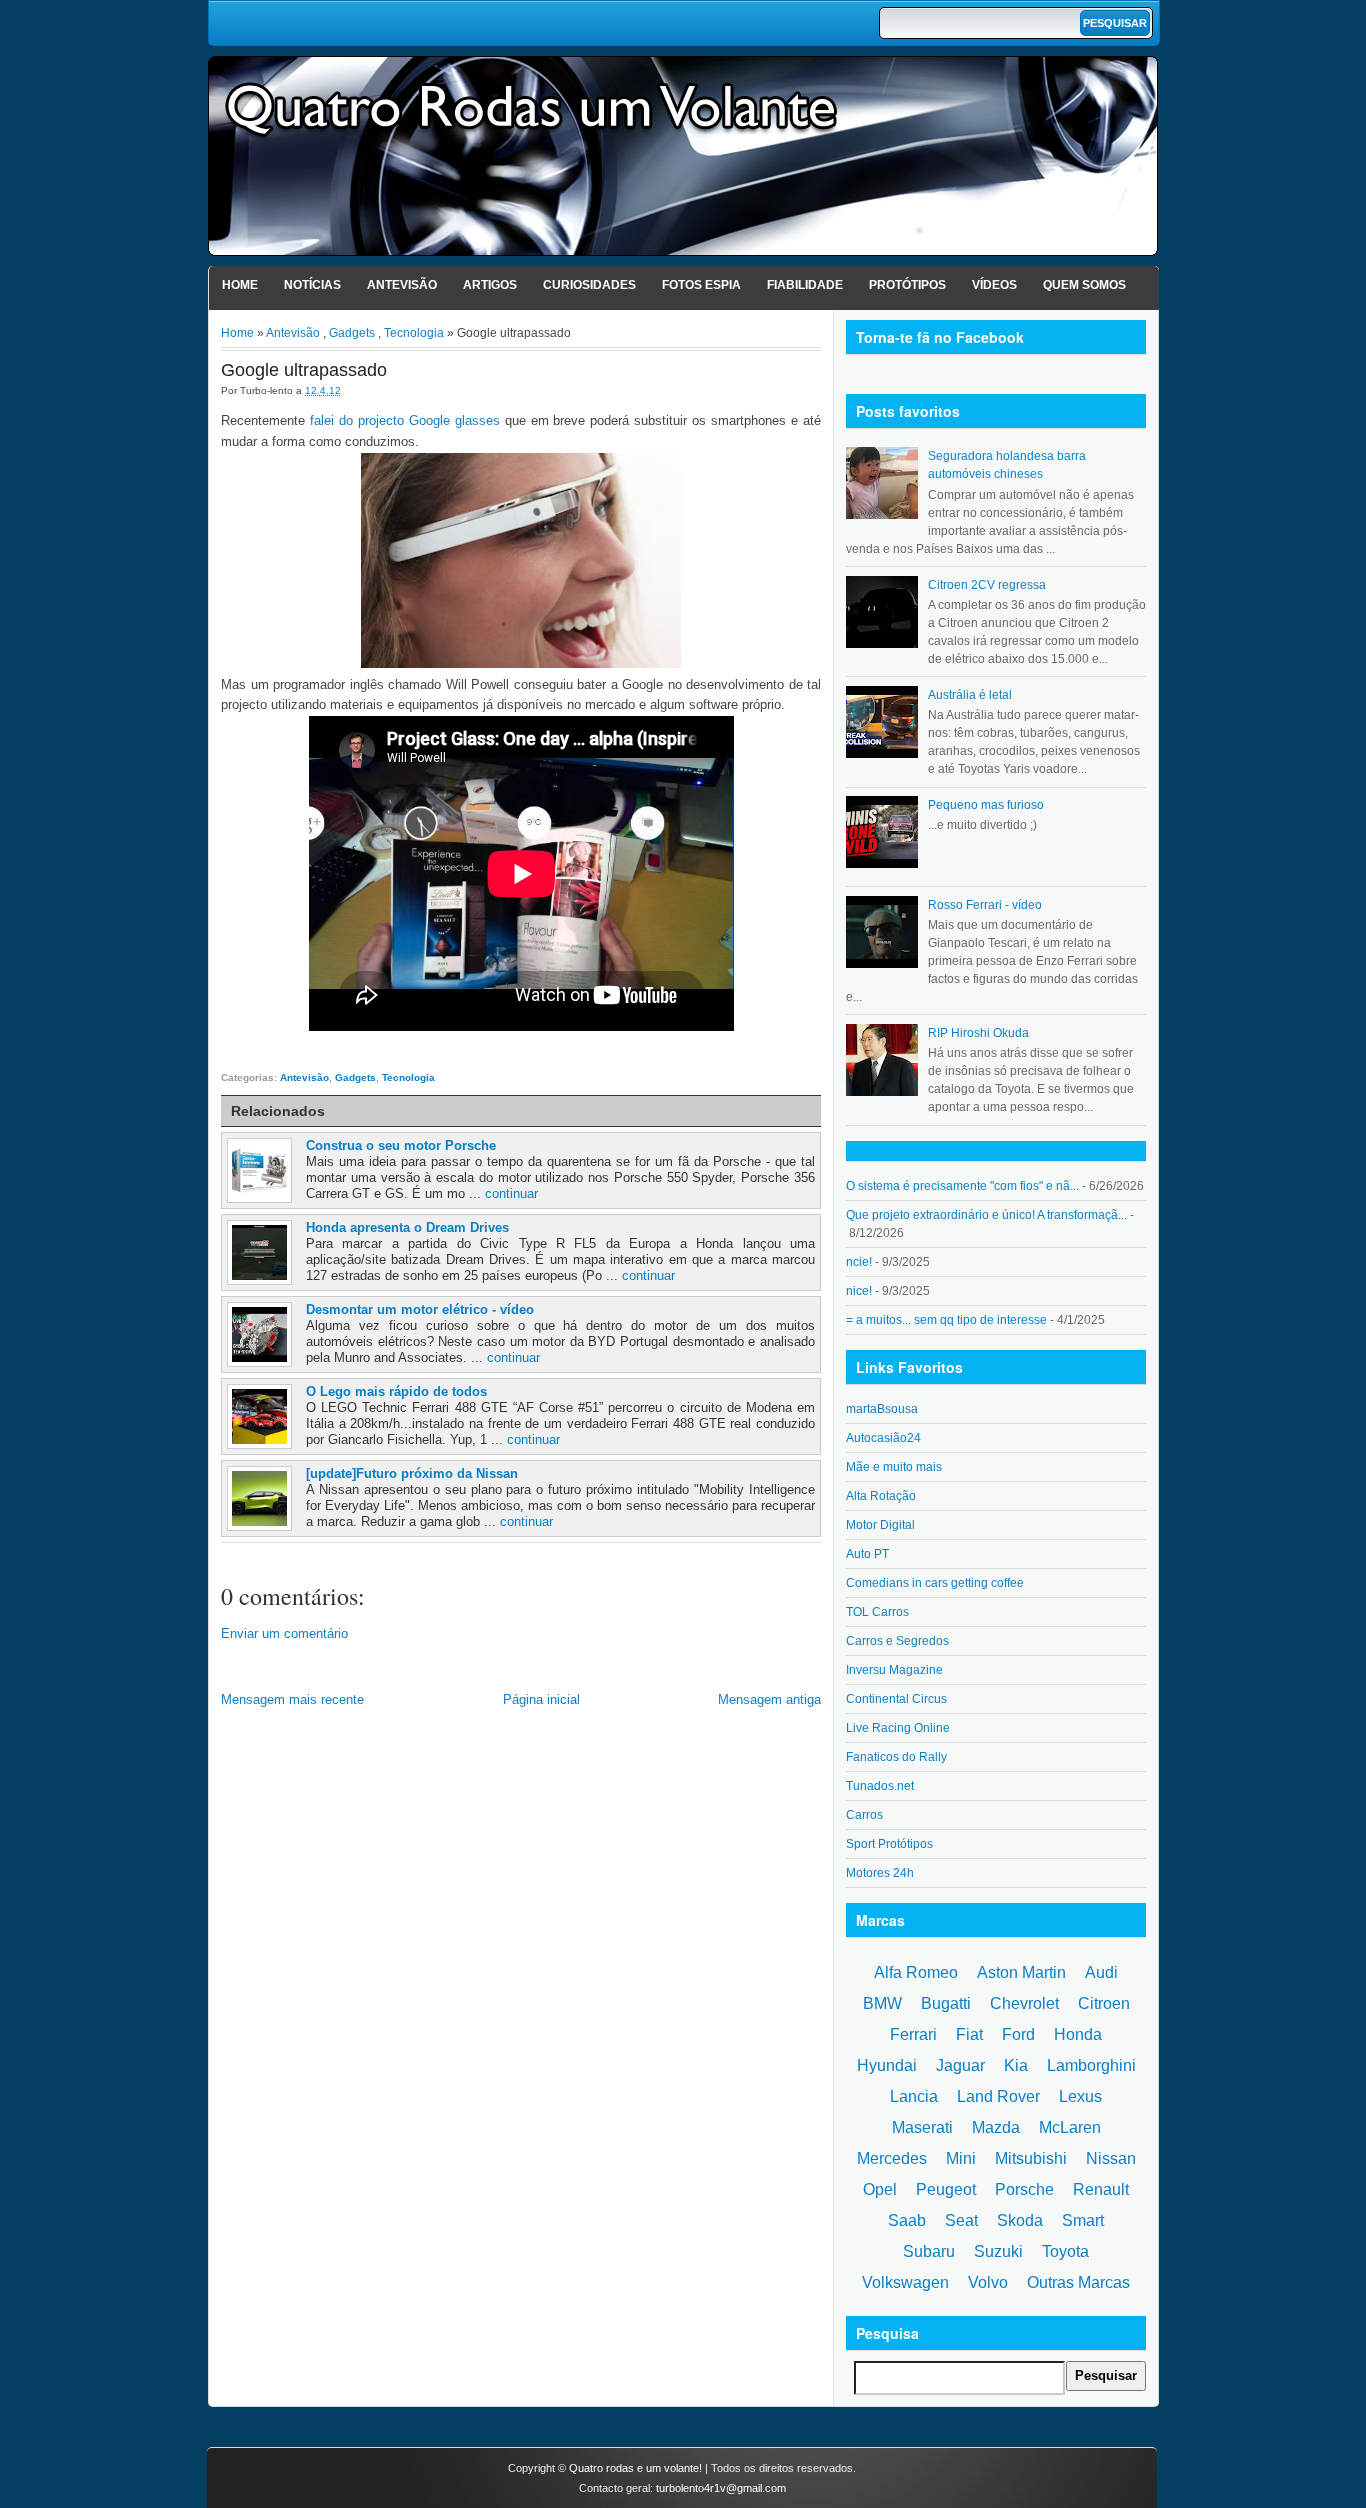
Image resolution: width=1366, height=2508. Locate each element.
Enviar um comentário (284, 1633)
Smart (1083, 2220)
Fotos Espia (701, 285)
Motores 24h (880, 1873)
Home (240, 285)
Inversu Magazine (894, 1670)
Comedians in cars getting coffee (935, 1583)
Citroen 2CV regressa (987, 585)
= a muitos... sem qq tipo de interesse (946, 1320)
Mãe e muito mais (894, 1467)
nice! (859, 1291)
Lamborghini (1091, 2065)
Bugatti (946, 2003)
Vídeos (994, 285)
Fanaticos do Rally (896, 1757)
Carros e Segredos (897, 1641)
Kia (1016, 2065)
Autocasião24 (883, 1438)
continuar (511, 1193)
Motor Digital (880, 1525)
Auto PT (867, 1554)
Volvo (988, 2282)
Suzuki (998, 2251)
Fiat (969, 2034)
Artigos (490, 285)
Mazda (996, 2127)
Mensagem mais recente (292, 1699)
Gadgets (352, 333)
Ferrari (913, 2034)
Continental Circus (896, 1699)
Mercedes (892, 2158)
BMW (882, 2003)
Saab (907, 2220)
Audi (1101, 1972)
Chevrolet (1024, 2003)
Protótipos (907, 285)
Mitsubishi (1031, 2158)
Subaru (929, 2251)
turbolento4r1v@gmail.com (721, 2488)
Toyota (1065, 2251)
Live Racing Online (898, 1728)
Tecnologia (414, 333)
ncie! (859, 1262)
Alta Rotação (881, 1496)
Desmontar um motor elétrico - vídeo (420, 1309)
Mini (961, 2158)
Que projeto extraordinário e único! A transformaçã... (986, 1215)
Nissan (1111, 2158)
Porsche (1024, 2189)
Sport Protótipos (889, 1844)
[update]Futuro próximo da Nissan (412, 1473)
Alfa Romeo (916, 1972)
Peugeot (946, 2189)
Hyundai (887, 2065)
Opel (880, 2189)
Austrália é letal (970, 695)
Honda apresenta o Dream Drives (407, 1227)
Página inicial (541, 1699)
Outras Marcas (1078, 2282)
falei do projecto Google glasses (402, 420)
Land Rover (998, 2096)
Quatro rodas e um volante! (635, 2468)
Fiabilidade (805, 285)
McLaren (1070, 2127)
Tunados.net (880, 1786)
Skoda (1020, 2220)
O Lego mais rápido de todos (396, 1391)
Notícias (312, 285)
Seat (961, 2220)
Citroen (1104, 2003)
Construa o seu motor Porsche (401, 1145)
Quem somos (1084, 285)
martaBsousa (882, 1409)
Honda (1078, 2034)
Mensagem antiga (769, 1699)
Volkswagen (905, 2282)
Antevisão (402, 285)
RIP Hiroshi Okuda (978, 1033)
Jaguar (960, 2065)
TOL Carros (877, 1612)
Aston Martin (1021, 1972)
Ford (1018, 2034)
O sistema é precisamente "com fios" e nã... (962, 1186)
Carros (864, 1815)
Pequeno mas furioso (986, 805)
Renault (1101, 2189)
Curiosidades (589, 285)
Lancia (914, 2096)
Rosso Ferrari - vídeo (985, 905)
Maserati (922, 2127)
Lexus (1080, 2096)
